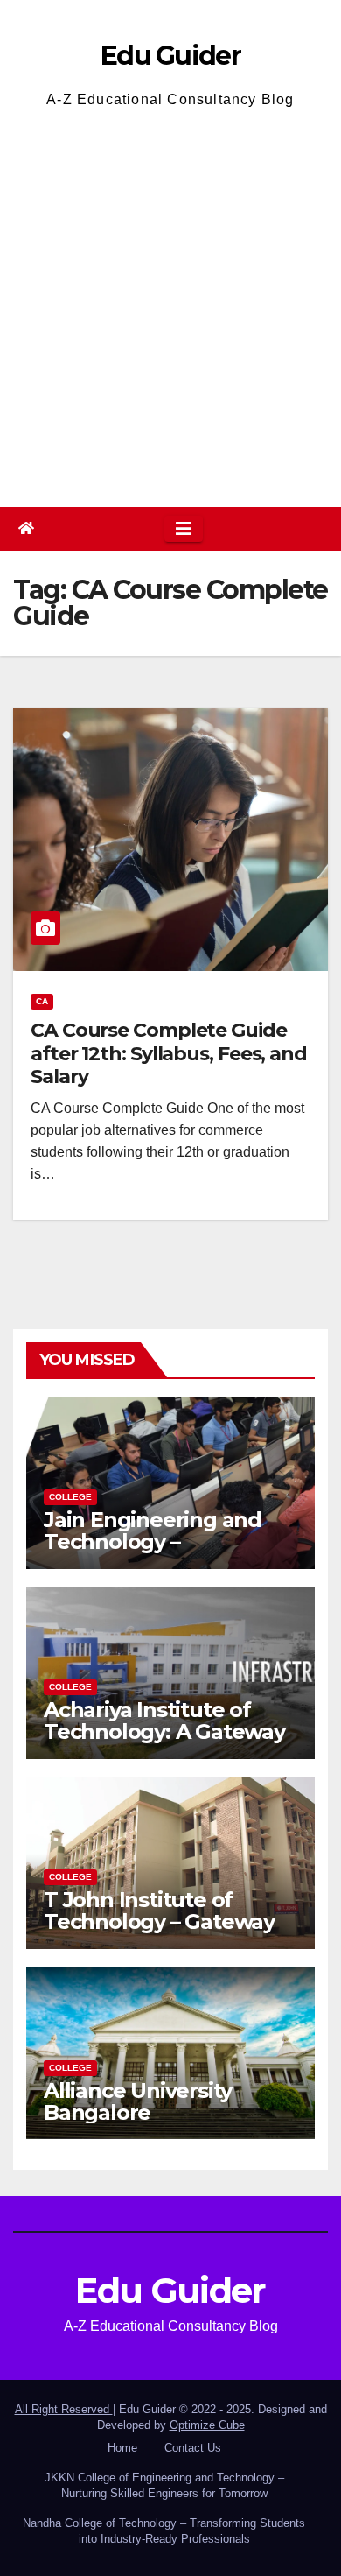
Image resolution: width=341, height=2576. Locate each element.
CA (42, 1001)
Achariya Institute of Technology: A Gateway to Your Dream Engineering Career (164, 1742)
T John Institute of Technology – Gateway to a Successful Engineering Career (159, 1932)
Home (122, 2448)
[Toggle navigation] (184, 529)
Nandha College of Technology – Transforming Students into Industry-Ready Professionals (164, 2531)
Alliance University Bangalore (138, 2101)
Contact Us (193, 2448)
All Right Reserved (64, 2409)
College (70, 1497)
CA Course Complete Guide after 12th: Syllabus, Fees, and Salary (169, 1053)
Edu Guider (170, 56)
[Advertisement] (170, 306)
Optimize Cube (207, 2425)
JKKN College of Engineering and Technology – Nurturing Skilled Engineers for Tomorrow (164, 2485)
